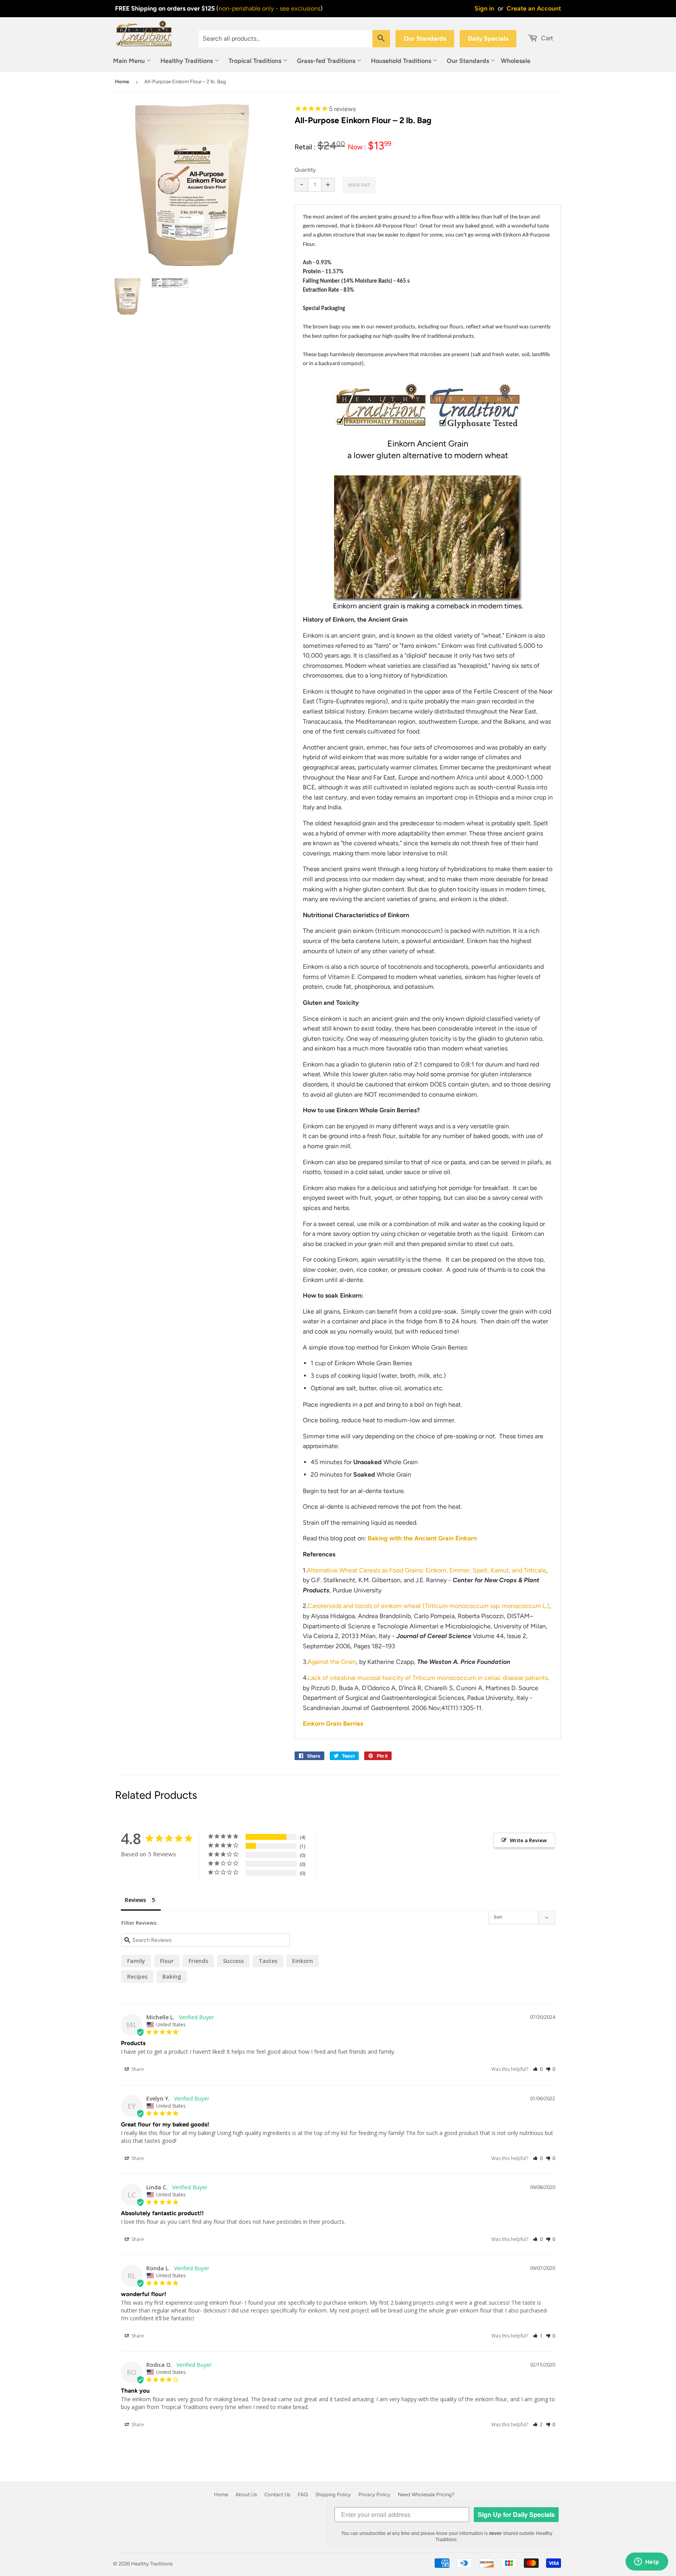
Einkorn (303, 1961)
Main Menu (130, 61)
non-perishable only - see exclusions (270, 8)
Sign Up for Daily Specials (516, 2514)
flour (167, 1961)
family (136, 1961)
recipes (137, 1976)
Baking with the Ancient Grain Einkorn (422, 1538)
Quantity (305, 170)
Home (122, 82)
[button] (538, 2069)
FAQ (303, 2494)
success (233, 1961)
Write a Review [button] (528, 1840)
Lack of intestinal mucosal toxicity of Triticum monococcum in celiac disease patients (428, 1678)
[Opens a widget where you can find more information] (647, 2562)
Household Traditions (402, 61)
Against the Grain (332, 1662)
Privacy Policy (374, 2494)
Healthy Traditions (187, 61)
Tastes (268, 1961)
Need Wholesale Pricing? (426, 2494)
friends (198, 1961)
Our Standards (425, 39)
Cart (546, 38)
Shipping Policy (333, 2494)
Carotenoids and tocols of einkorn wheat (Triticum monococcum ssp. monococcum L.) (428, 1606)
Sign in (484, 8)
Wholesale (516, 61)
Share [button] (137, 2069)
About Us (246, 2494)
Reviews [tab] (135, 1900)
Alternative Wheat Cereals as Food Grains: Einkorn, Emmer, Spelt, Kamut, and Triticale (426, 1570)
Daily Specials (488, 39)
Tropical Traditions (256, 61)
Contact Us (277, 2494)
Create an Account (534, 8)
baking (172, 1976)
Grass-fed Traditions (327, 61)
